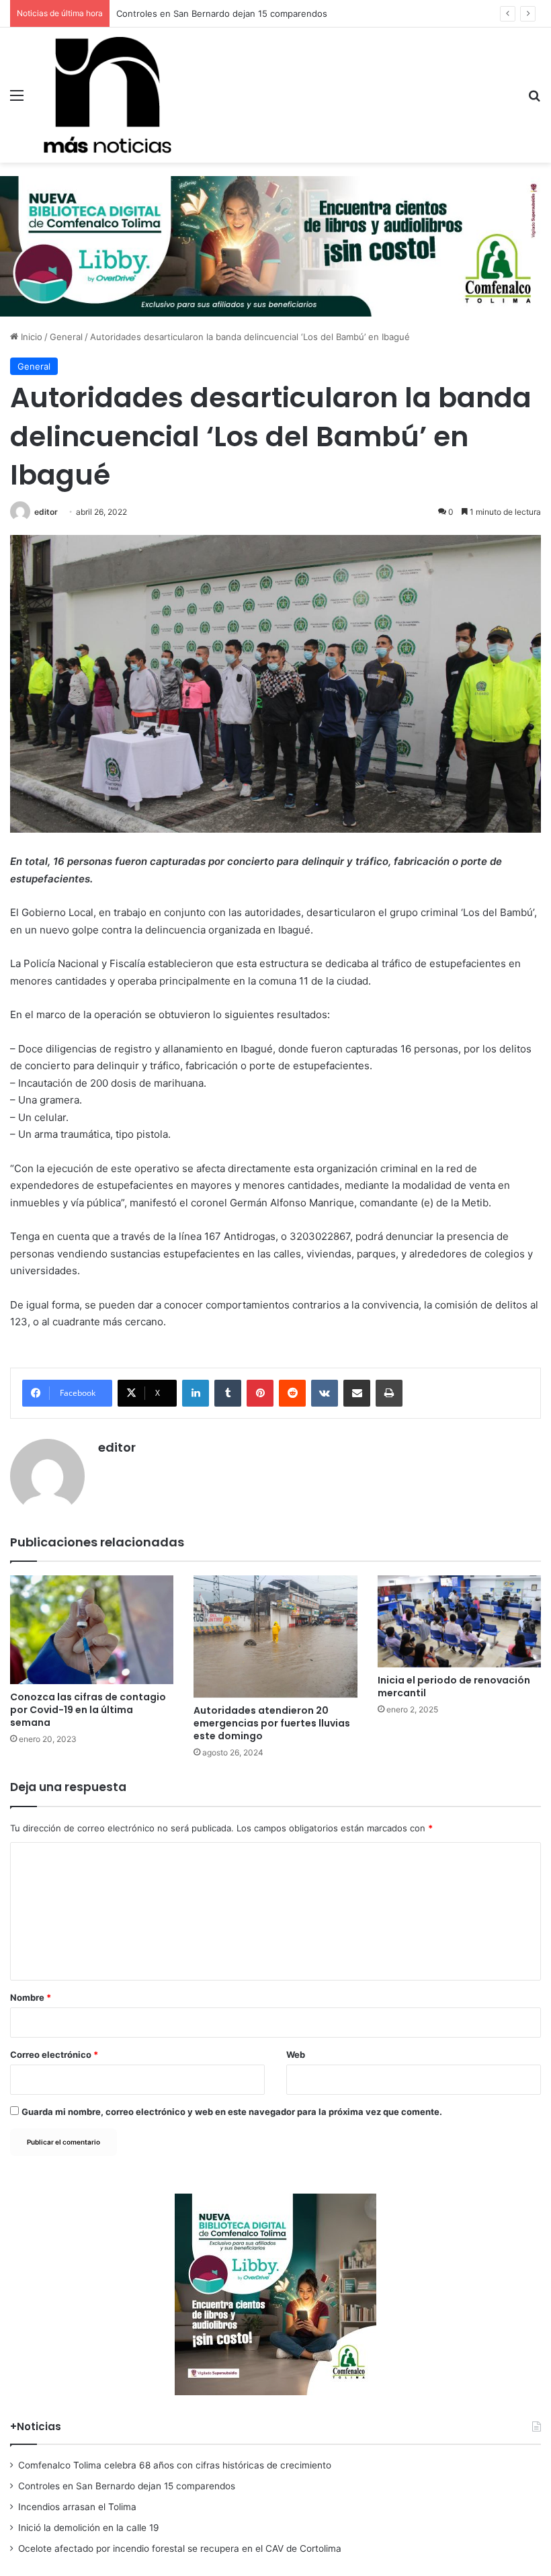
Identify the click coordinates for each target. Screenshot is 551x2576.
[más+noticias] (108, 95)
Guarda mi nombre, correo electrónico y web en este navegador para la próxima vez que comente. (232, 2112)
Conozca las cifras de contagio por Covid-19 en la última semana (88, 1710)
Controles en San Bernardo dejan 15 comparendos (127, 2486)
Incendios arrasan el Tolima (173, 13)
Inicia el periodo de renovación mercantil (454, 1687)
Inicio (30, 337)
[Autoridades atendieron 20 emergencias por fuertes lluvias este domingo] (275, 1636)
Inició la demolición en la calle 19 (89, 2528)
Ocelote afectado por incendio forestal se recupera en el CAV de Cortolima (180, 2548)
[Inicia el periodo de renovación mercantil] (459, 1621)
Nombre (31, 1997)
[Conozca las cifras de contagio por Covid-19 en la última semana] (92, 1630)
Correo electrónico (54, 2054)
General (66, 337)
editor (46, 512)
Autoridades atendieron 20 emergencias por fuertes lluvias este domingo (272, 1723)
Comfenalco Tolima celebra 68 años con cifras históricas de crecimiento (175, 2465)
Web (296, 2054)
